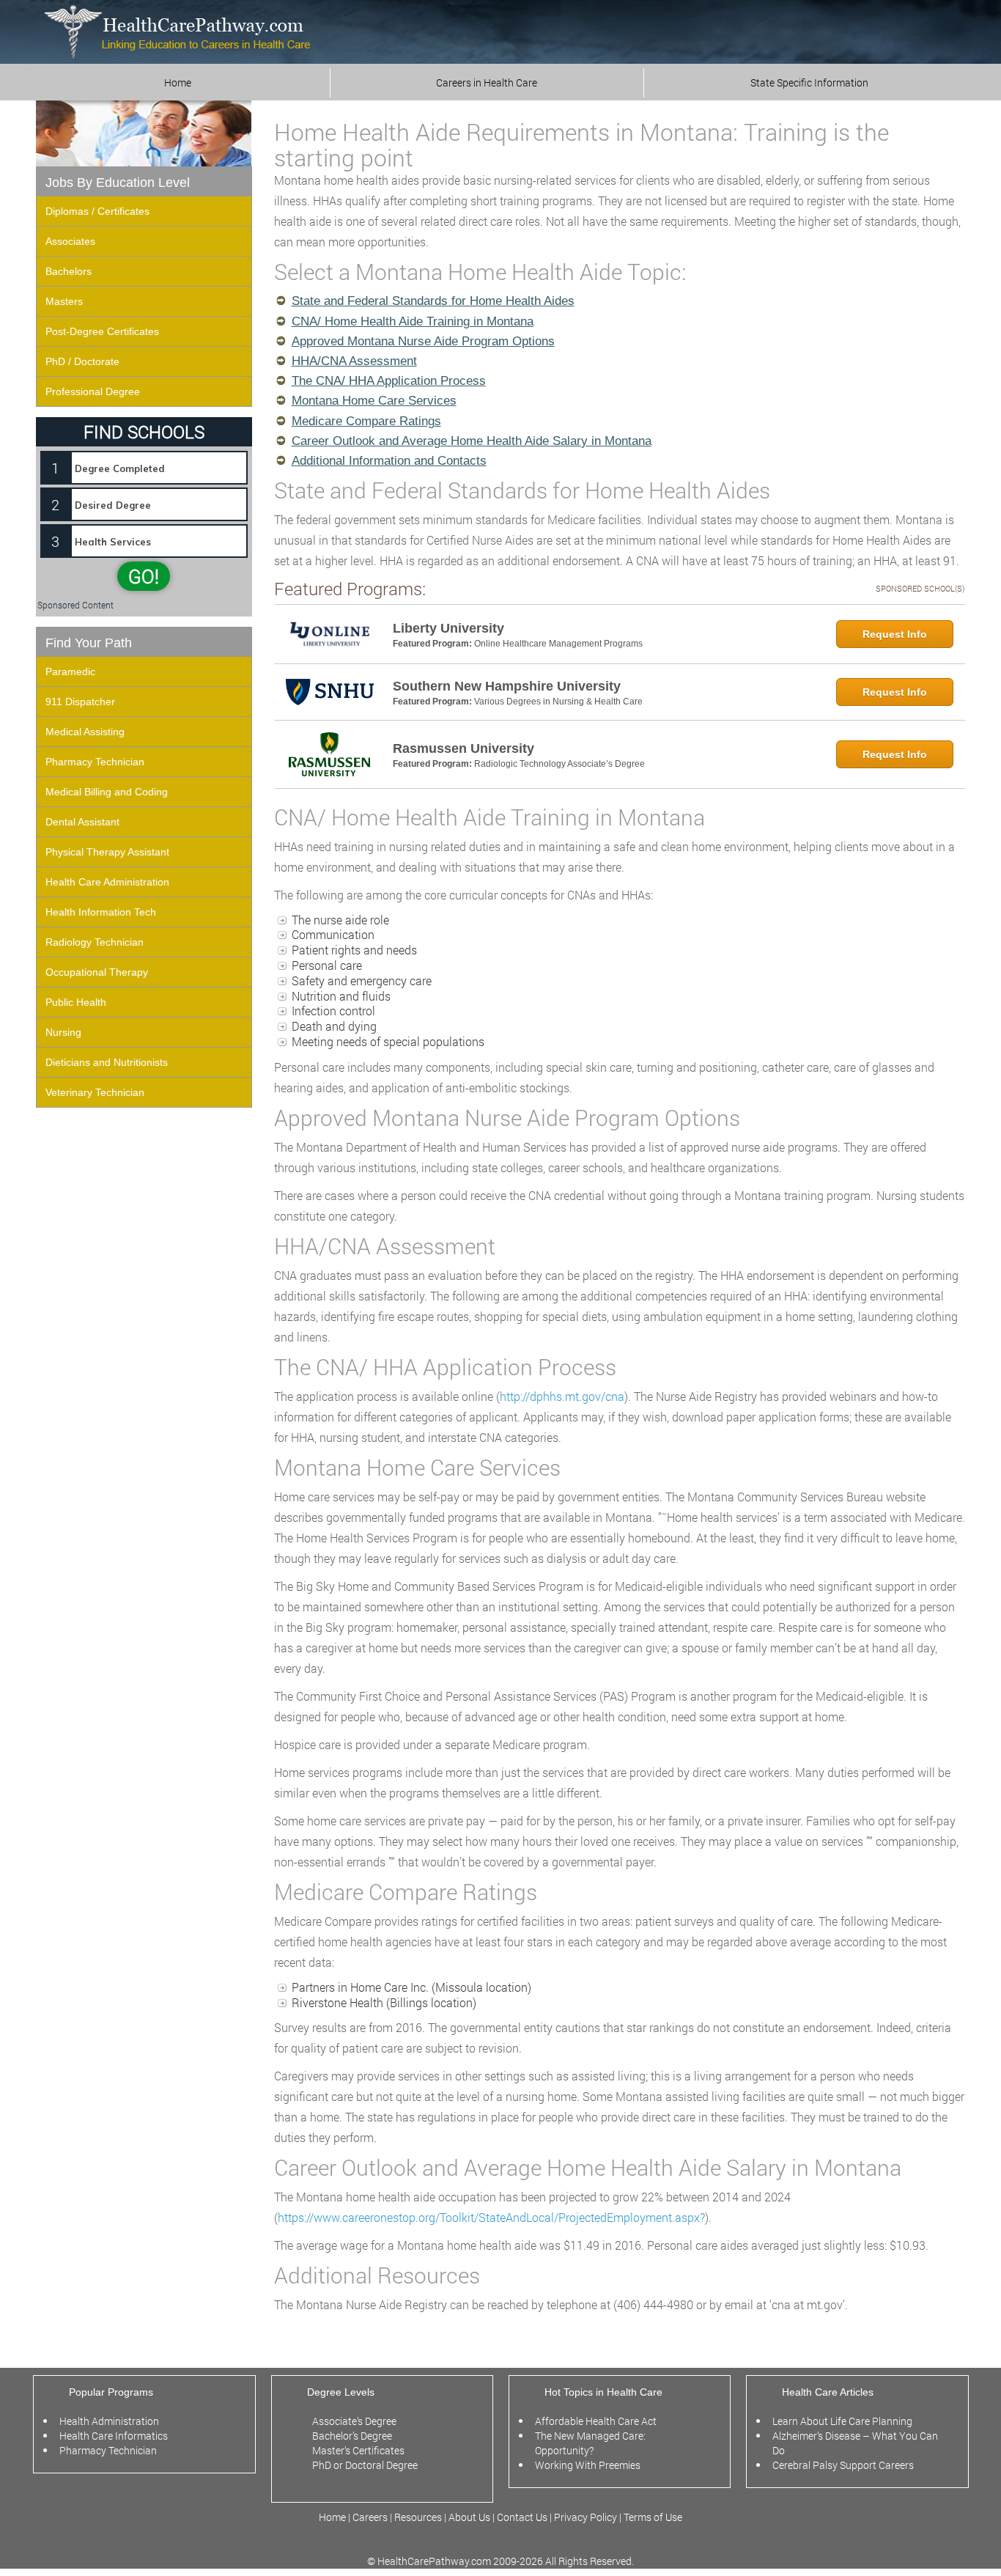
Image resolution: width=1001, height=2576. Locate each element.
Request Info (895, 634)
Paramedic (70, 671)
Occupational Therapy (97, 972)
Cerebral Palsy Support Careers (843, 2465)
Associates (70, 241)
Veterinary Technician (95, 1092)
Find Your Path (89, 643)
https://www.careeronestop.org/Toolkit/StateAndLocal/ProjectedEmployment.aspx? (491, 2217)
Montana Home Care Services (374, 401)
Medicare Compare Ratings (366, 421)
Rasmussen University (463, 748)
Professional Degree (93, 391)
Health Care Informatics (114, 2436)
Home (178, 82)
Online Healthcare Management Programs (558, 644)
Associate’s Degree (354, 2421)
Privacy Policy (586, 2517)
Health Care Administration (107, 882)
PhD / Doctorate (82, 361)
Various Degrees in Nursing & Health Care (558, 702)
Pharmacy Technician (95, 762)
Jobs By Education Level (118, 183)
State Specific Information (809, 82)
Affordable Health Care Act (596, 2421)
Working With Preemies (588, 2465)
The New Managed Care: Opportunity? (590, 2443)
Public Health (76, 1002)
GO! (144, 576)
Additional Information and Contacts (389, 461)
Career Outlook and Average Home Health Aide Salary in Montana (472, 441)
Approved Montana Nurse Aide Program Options (423, 341)
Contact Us (522, 2517)
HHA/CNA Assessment (354, 361)
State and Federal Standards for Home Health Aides (433, 301)
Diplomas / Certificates (97, 211)
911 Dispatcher (80, 702)
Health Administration (109, 2421)
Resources (419, 2517)
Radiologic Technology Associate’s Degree (559, 764)
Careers (370, 2517)
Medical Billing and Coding (107, 792)
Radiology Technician (95, 942)
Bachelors (69, 271)
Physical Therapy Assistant (107, 852)
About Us (469, 2517)
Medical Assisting (85, 732)
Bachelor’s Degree (352, 2436)
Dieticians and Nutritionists (107, 1062)
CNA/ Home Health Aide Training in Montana (413, 321)
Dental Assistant (82, 822)
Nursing (63, 1032)
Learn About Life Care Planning (842, 2421)
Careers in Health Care (487, 82)
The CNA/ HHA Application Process (389, 381)
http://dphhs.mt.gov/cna (562, 1396)
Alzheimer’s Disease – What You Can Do (855, 2443)
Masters (64, 301)
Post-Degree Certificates (102, 331)
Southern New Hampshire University (507, 686)
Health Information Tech (101, 912)
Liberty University (448, 628)
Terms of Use (653, 2517)
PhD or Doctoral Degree (365, 2465)
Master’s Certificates (358, 2450)
